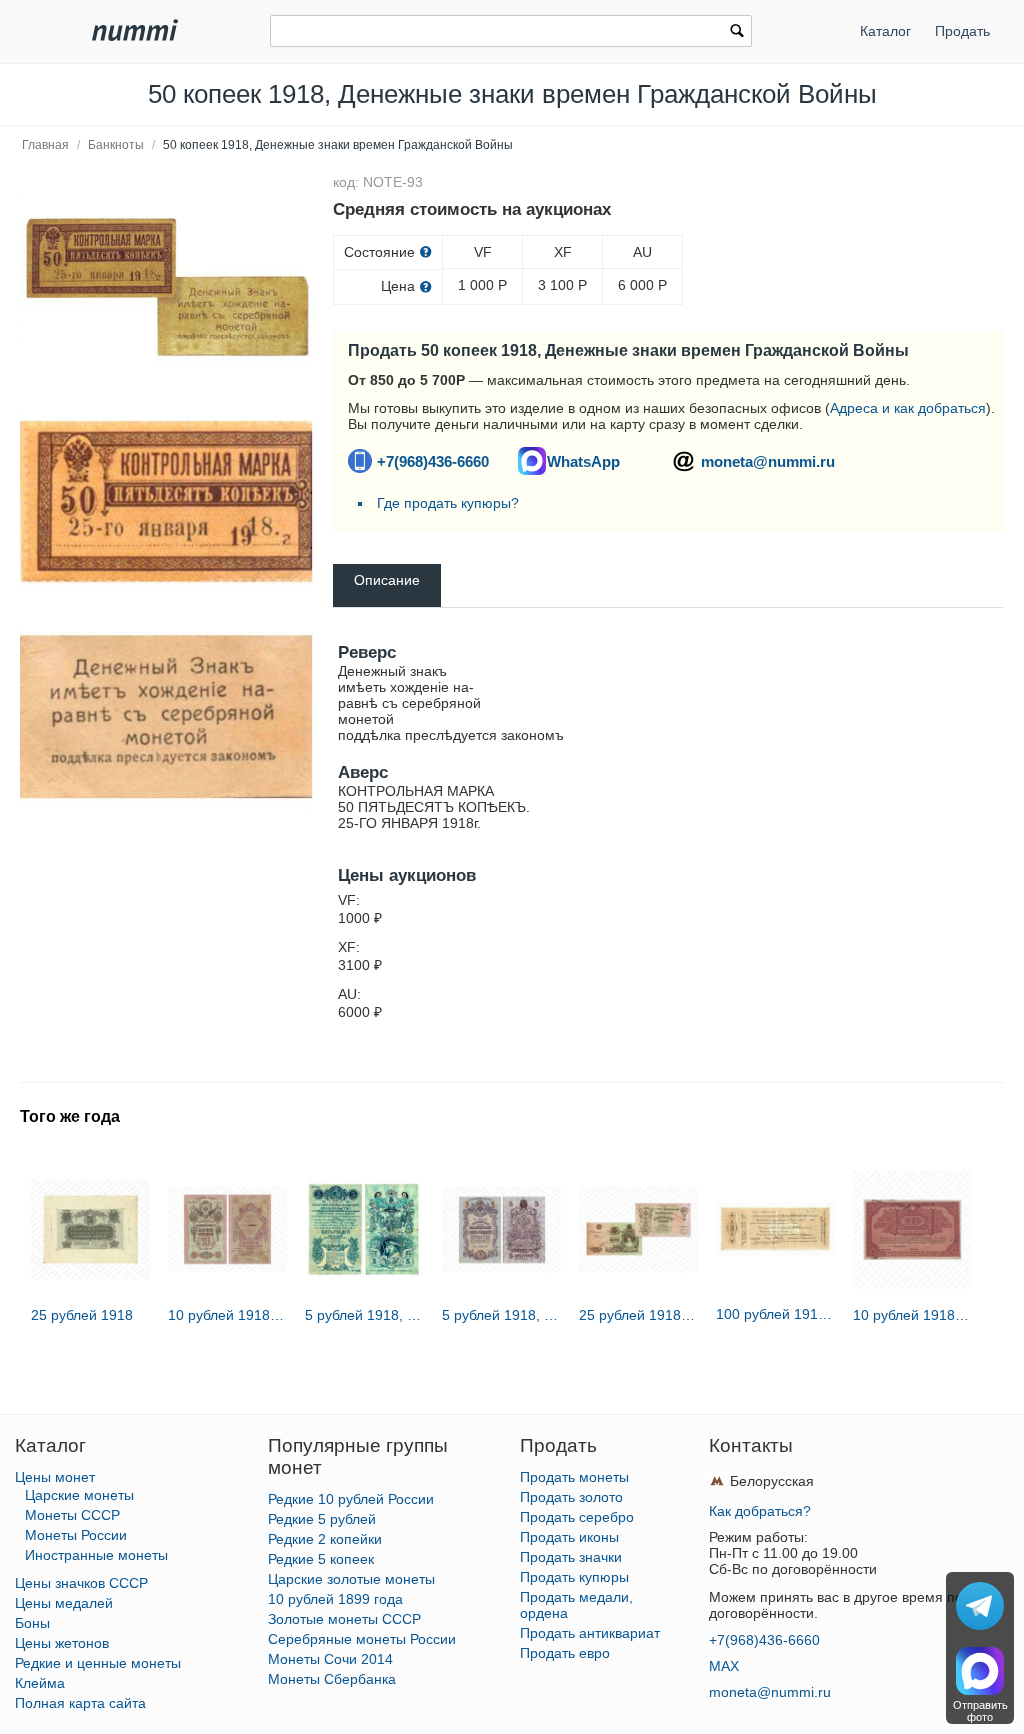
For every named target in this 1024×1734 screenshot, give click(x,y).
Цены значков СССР (81, 1583)
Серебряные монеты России (362, 1639)
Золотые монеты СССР (344, 1619)
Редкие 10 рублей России (351, 1499)
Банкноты (116, 145)
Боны (32, 1623)
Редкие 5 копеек (321, 1559)
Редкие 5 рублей (322, 1519)
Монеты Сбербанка (332, 1679)
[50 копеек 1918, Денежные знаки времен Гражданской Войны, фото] (166, 286)
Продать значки (571, 1557)
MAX (724, 1666)
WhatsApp (583, 461)
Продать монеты (574, 1477)
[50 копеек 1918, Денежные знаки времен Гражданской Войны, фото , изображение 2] (166, 501)
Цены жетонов (62, 1643)
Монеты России (76, 1535)
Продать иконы (569, 1537)
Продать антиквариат (590, 1633)
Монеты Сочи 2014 (330, 1659)
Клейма (40, 1683)
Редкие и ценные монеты (98, 1663)
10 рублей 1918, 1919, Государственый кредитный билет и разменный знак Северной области (227, 1315)
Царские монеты (79, 1495)
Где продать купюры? (448, 503)
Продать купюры (574, 1577)
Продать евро (565, 1653)
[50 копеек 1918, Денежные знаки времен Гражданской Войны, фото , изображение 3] (166, 716)
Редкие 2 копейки (325, 1539)
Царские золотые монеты (351, 1579)
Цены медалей (64, 1603)
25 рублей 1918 (82, 1315)
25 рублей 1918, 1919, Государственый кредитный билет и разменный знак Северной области (638, 1315)
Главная (45, 145)
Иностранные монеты (96, 1555)
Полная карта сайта (80, 1703)
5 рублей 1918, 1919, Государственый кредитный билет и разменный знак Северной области (501, 1315)
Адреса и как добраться (908, 408)
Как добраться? (760, 1511)
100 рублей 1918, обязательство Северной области (775, 1314)
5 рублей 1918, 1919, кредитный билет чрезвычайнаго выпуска (364, 1315)
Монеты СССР (72, 1515)
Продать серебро (577, 1517)
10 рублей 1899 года (335, 1599)
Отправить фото (980, 1711)
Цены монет (55, 1477)
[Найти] (737, 33)
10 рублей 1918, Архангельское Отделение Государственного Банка (912, 1315)
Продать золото (571, 1497)
